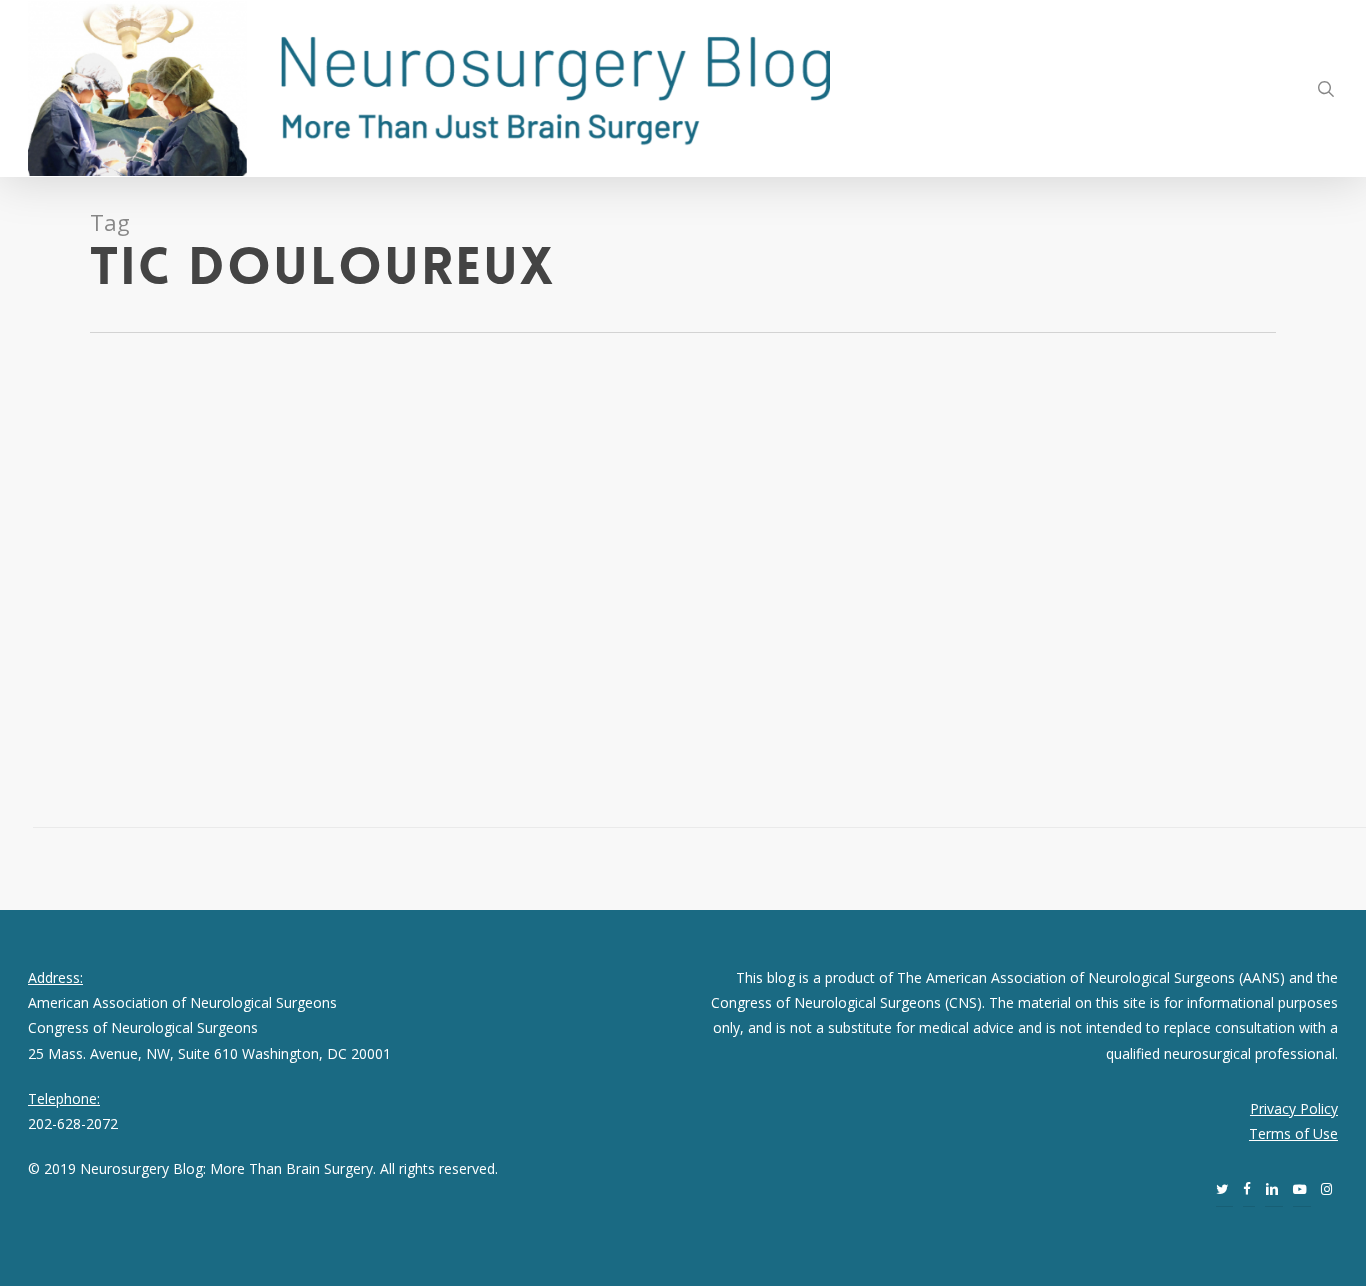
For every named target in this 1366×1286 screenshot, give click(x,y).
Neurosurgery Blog (122, 497)
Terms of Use (1293, 1133)
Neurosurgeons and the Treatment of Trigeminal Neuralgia (181, 436)
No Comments (203, 522)
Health (100, 522)
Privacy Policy (1294, 1108)
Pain (137, 522)
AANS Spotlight (231, 497)
